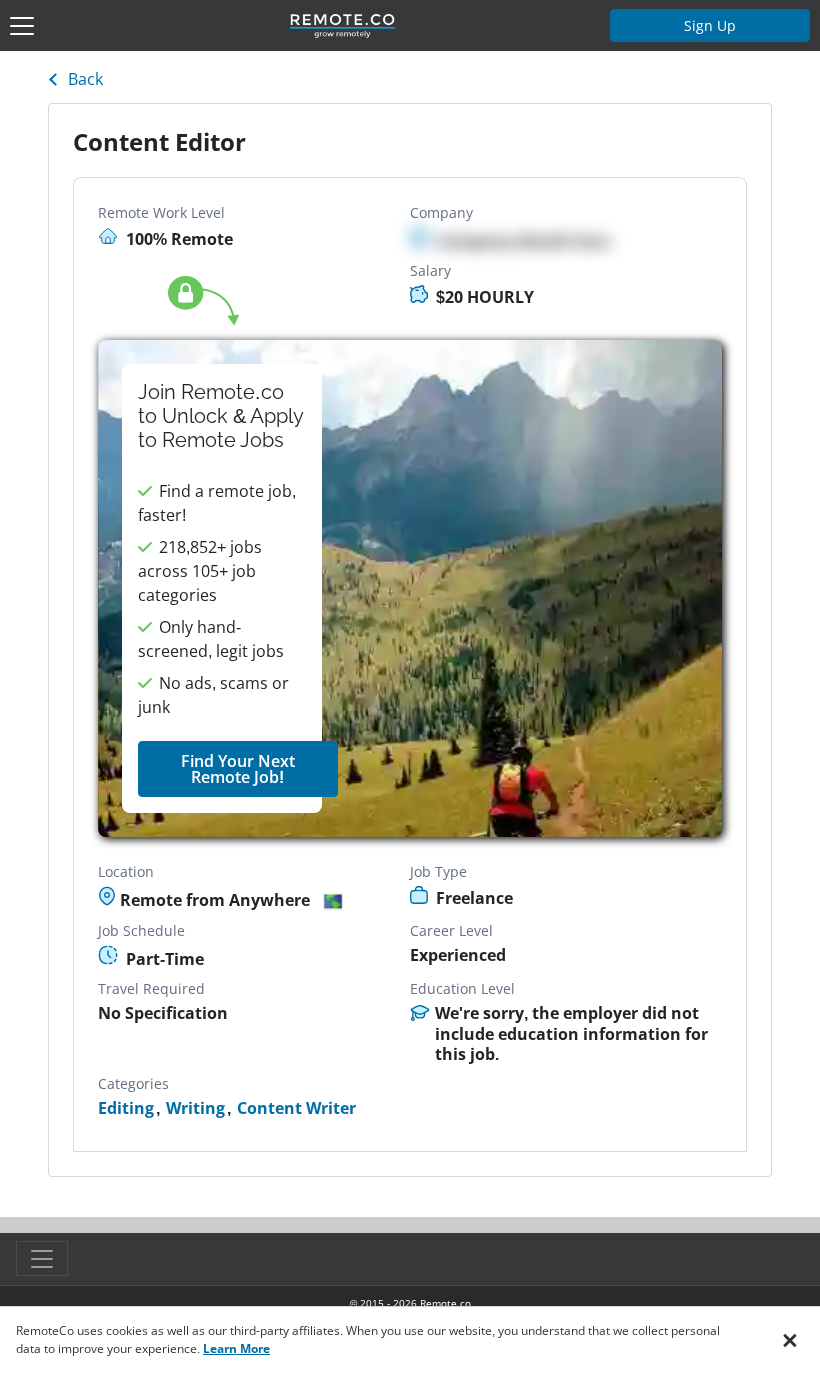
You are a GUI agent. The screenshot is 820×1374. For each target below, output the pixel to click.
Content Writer (296, 1108)
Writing (195, 1108)
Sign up (710, 25)
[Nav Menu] (22, 26)
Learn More (236, 1348)
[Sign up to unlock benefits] (410, 589)
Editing (126, 1108)
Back (85, 79)
